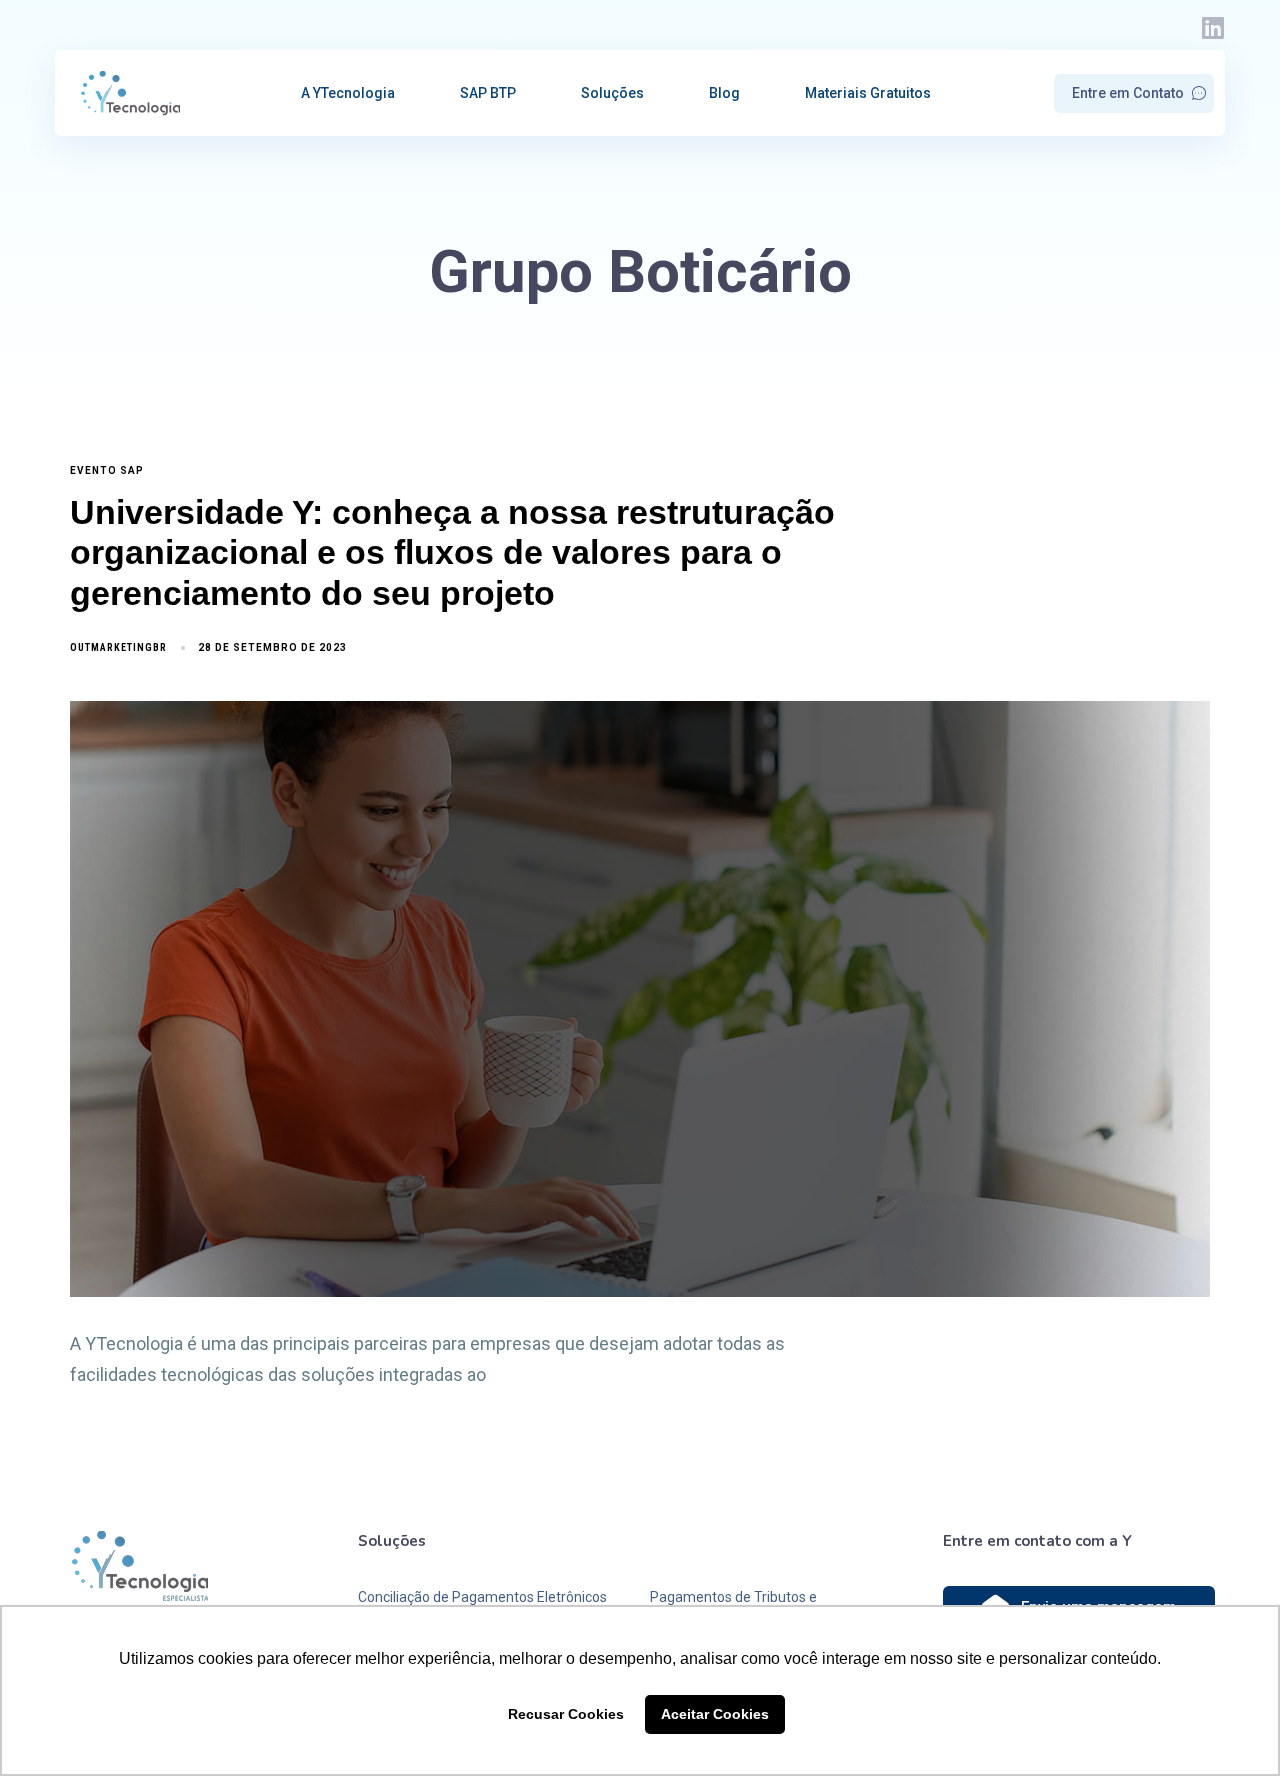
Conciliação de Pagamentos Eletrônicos (482, 1597)
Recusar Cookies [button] (566, 1714)
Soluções (612, 93)
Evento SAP (107, 470)
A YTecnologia (348, 93)
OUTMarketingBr (118, 647)
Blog (724, 93)
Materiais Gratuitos (868, 93)
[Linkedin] (1212, 27)
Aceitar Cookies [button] (715, 1714)
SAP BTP (488, 93)
